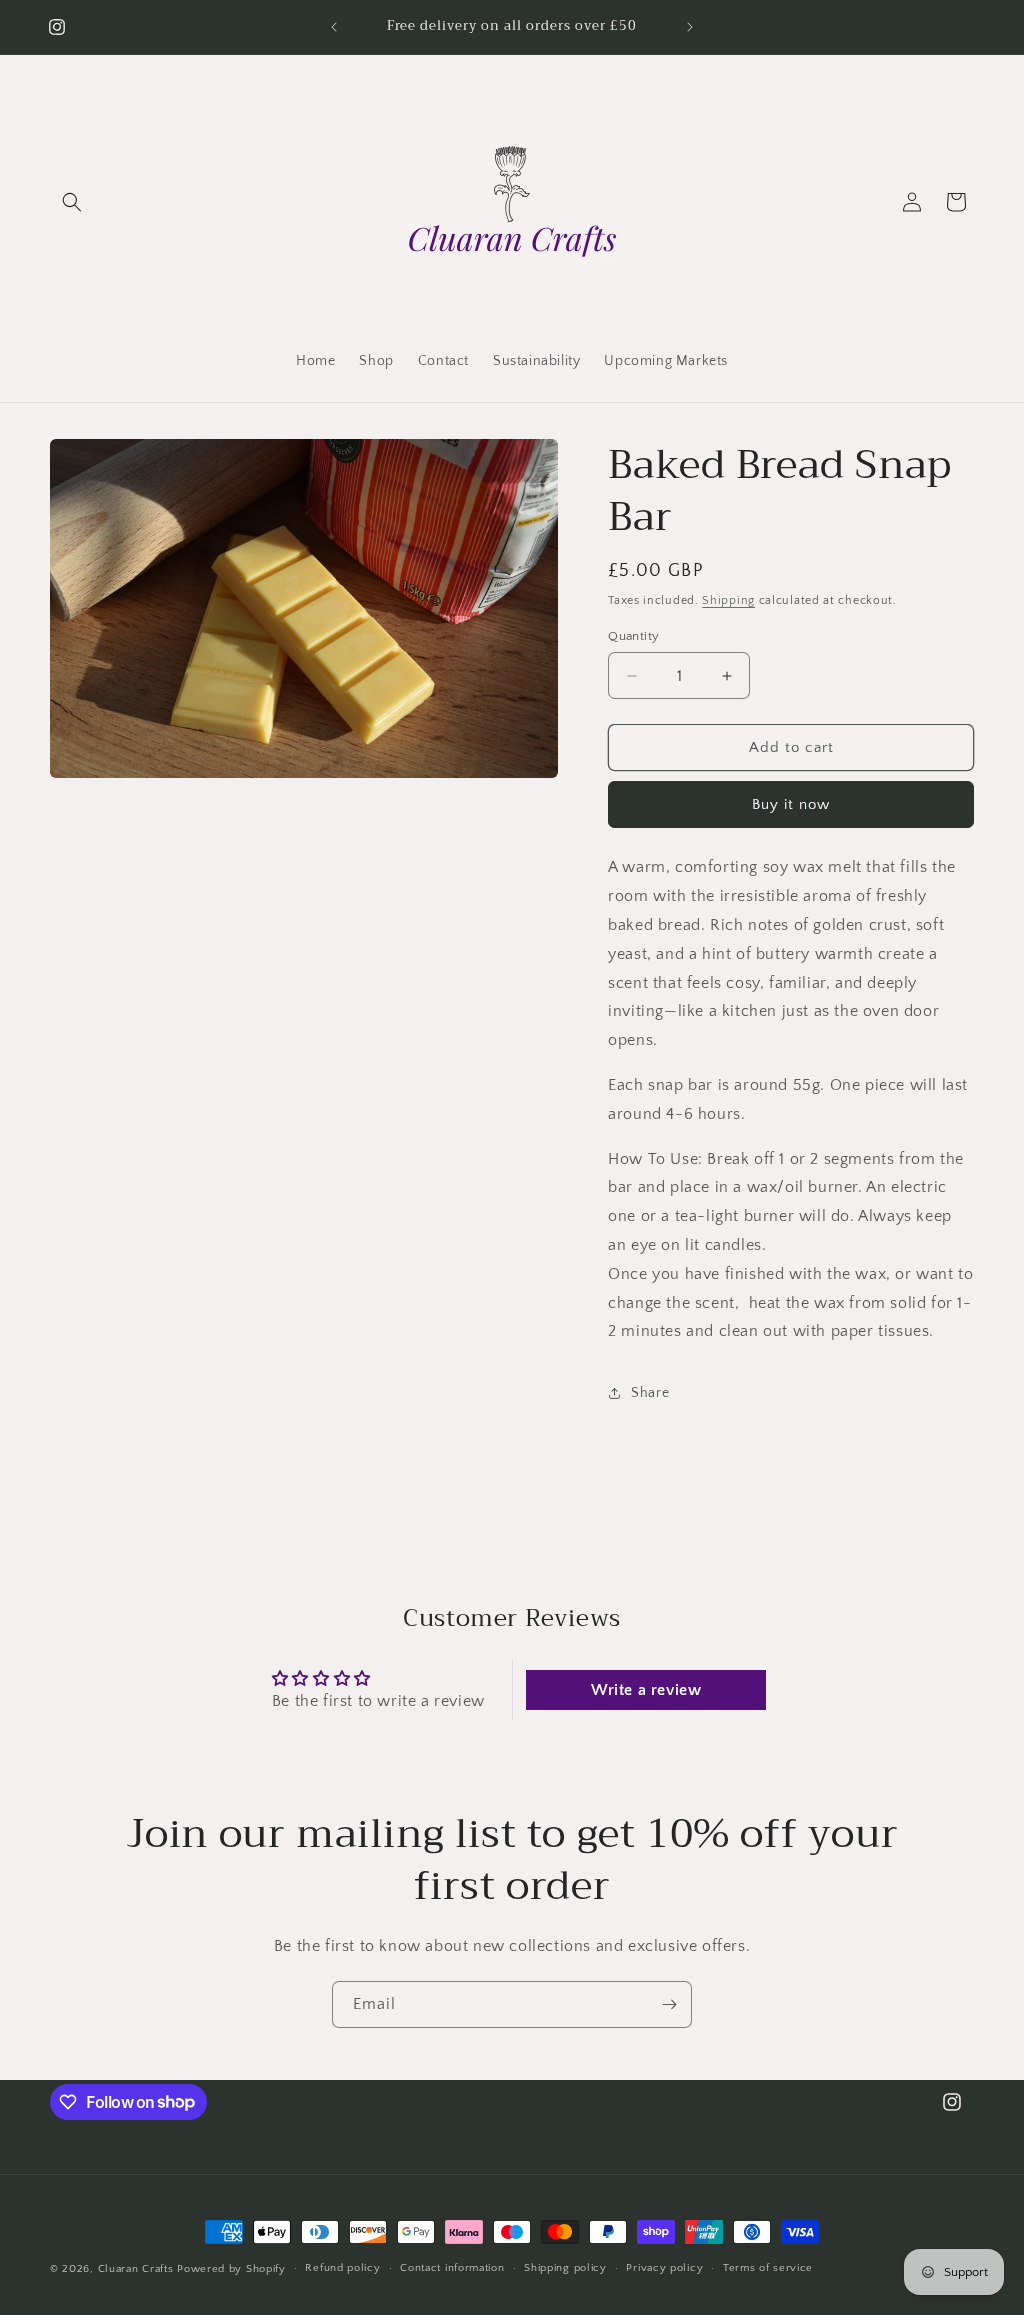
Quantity (633, 636)
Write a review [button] (646, 1690)
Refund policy (342, 2268)
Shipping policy (565, 2268)
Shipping (728, 600)
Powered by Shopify (231, 2269)
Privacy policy (664, 2268)
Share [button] (650, 1393)
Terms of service (768, 2268)
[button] (72, 202)
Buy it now (791, 804)
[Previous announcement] (334, 27)
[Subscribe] (669, 2004)
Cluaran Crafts (136, 2269)
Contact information (452, 2268)
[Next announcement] (690, 27)
